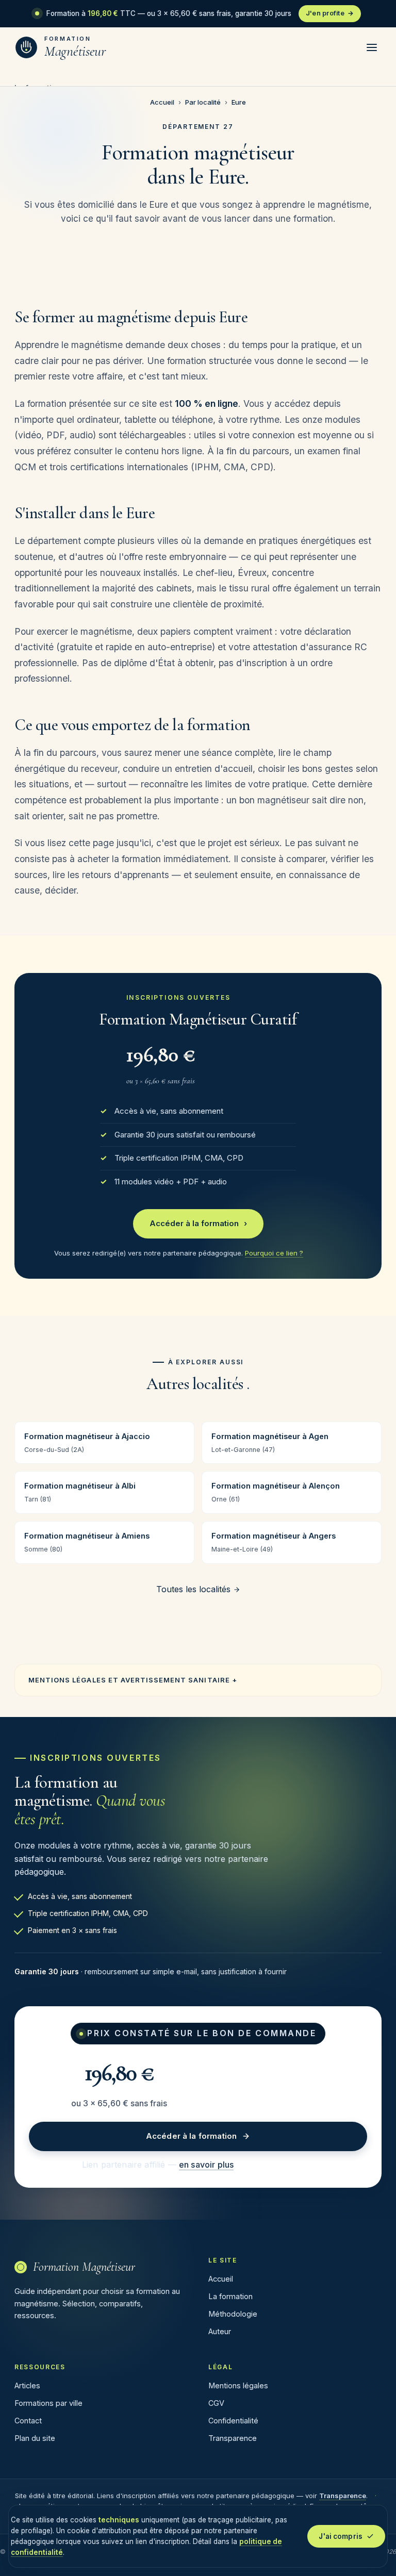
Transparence (233, 2438)
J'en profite (330, 13)
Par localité (203, 102)
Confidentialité (233, 2421)
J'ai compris (341, 2536)
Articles (27, 2385)
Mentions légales (238, 2385)
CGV (216, 2403)
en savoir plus (206, 2165)
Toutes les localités (195, 1589)
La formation (230, 2296)
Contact (28, 2421)
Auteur (220, 2331)
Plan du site (35, 2438)
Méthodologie (233, 2314)
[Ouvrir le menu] (372, 47)
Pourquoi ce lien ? (274, 1253)
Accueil (162, 102)
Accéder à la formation (198, 1223)
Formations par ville (48, 2403)
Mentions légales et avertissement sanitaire (129, 1680)
